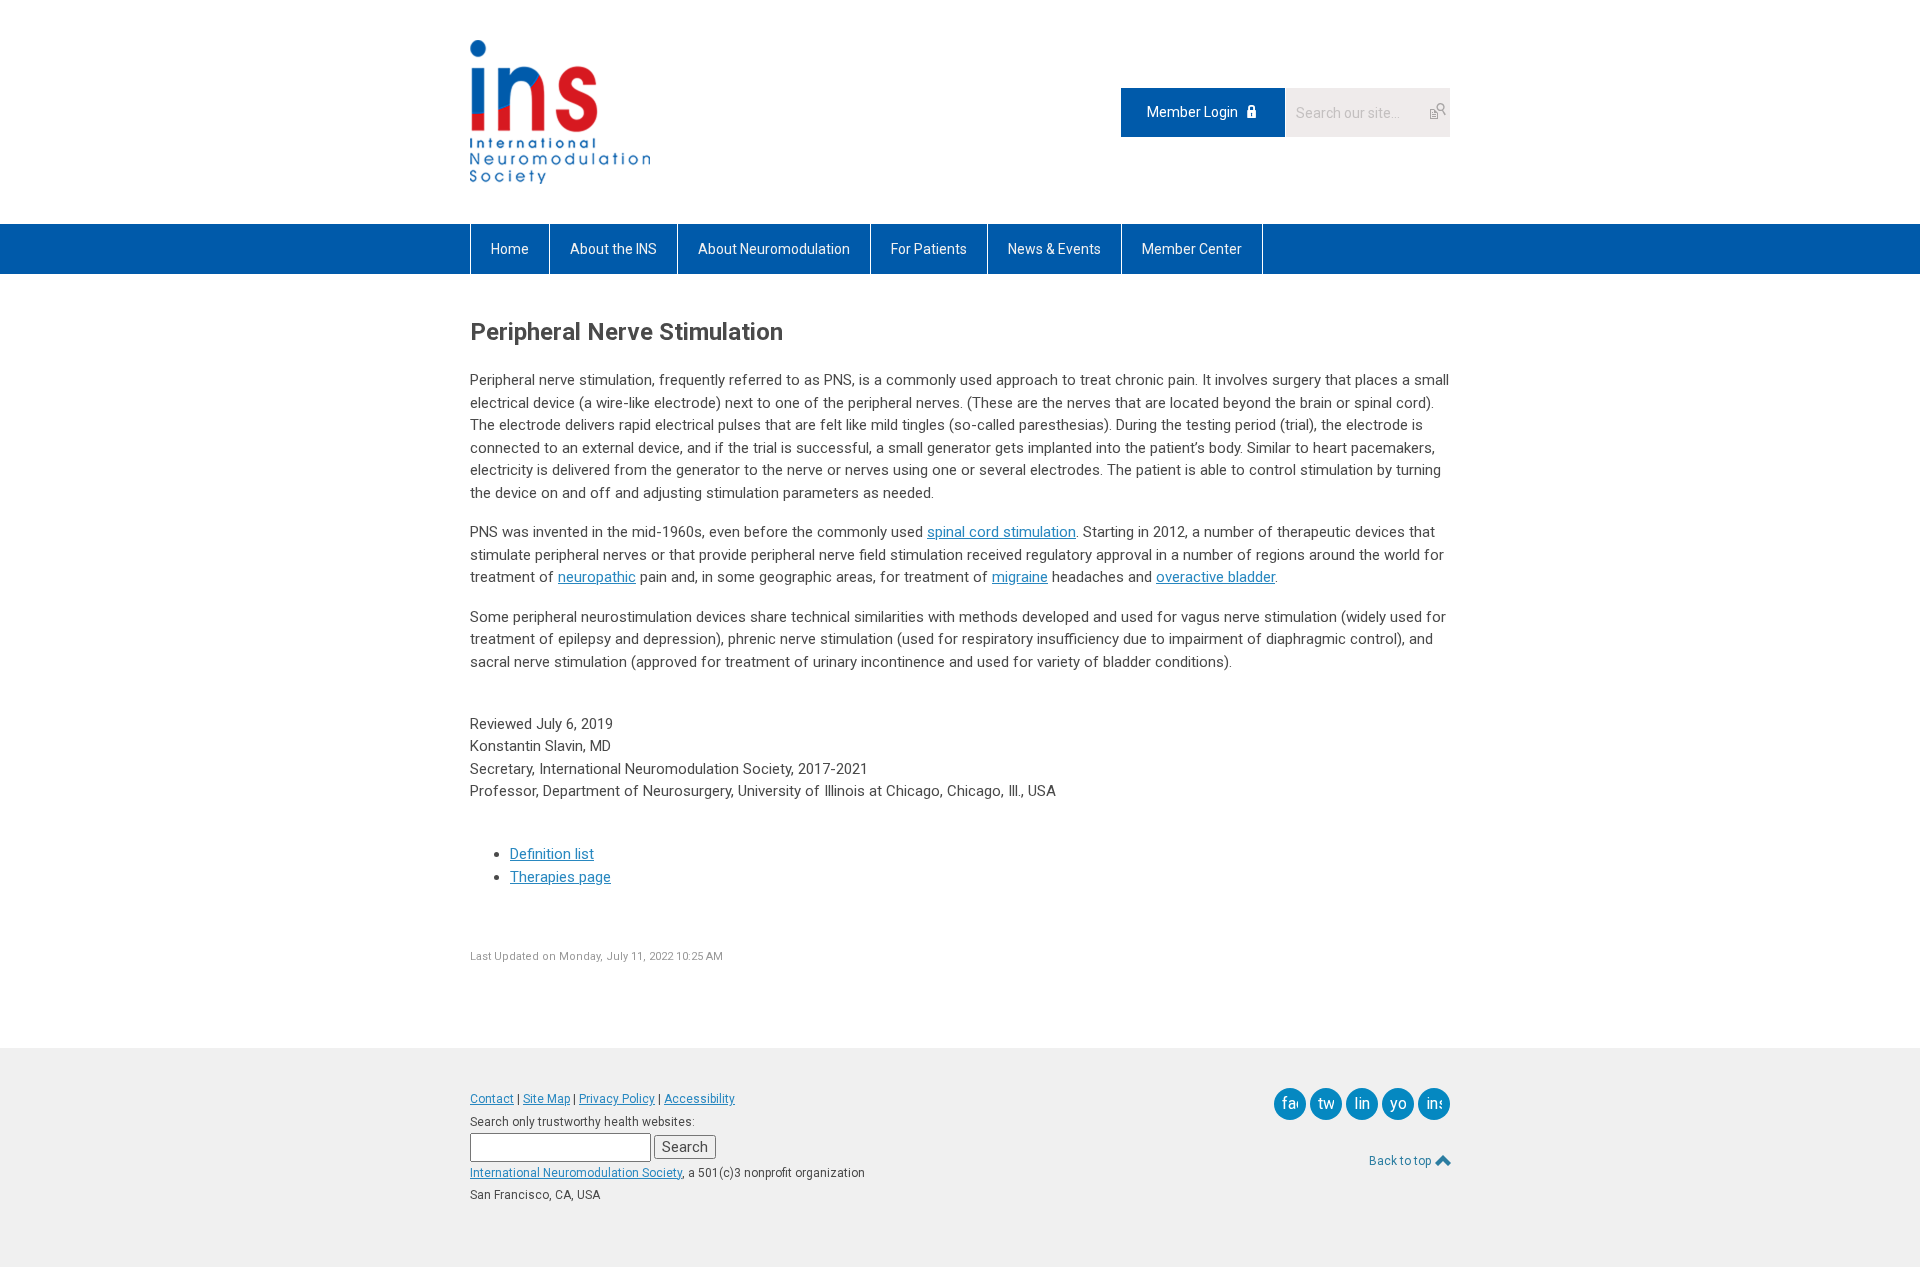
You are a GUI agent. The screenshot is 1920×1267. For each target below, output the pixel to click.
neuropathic (597, 577)
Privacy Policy (617, 1099)
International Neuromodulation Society (576, 1173)
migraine (1020, 577)
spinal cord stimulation (1001, 532)
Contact (492, 1099)
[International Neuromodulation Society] (560, 179)
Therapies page (560, 877)
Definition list (552, 854)
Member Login (1192, 112)
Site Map (546, 1099)
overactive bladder (1215, 577)
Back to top (1401, 1161)
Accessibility (699, 1099)
